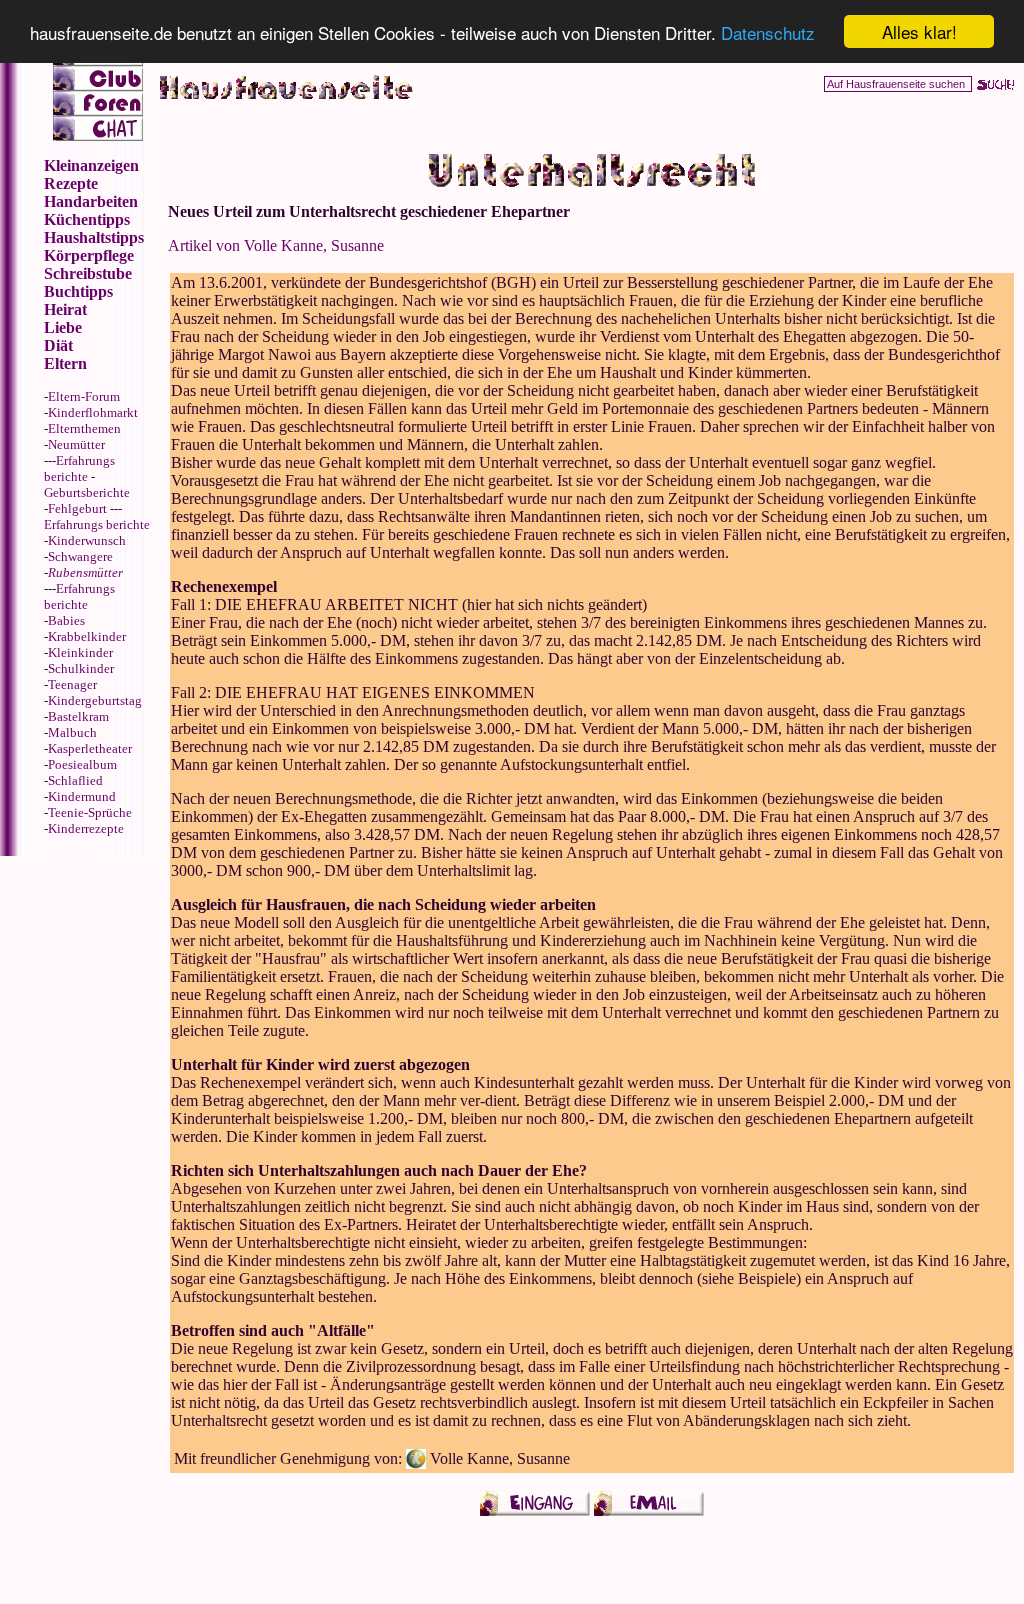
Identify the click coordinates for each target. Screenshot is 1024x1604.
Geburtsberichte (87, 492)
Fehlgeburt (77, 508)
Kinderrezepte (86, 828)
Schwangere (80, 556)
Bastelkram (78, 716)
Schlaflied (75, 780)
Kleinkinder (80, 652)
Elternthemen (84, 428)
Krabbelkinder (87, 636)
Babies (66, 620)
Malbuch (72, 732)
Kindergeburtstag (95, 700)
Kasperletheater (90, 748)
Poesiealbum (82, 764)
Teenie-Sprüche (90, 812)
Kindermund (82, 796)
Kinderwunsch (87, 540)
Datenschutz (768, 32)
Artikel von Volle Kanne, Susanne (276, 245)
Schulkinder (81, 668)
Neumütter (76, 444)
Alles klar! (919, 31)
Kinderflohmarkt (93, 412)
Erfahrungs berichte (79, 468)
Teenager (72, 684)
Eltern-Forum (84, 396)
